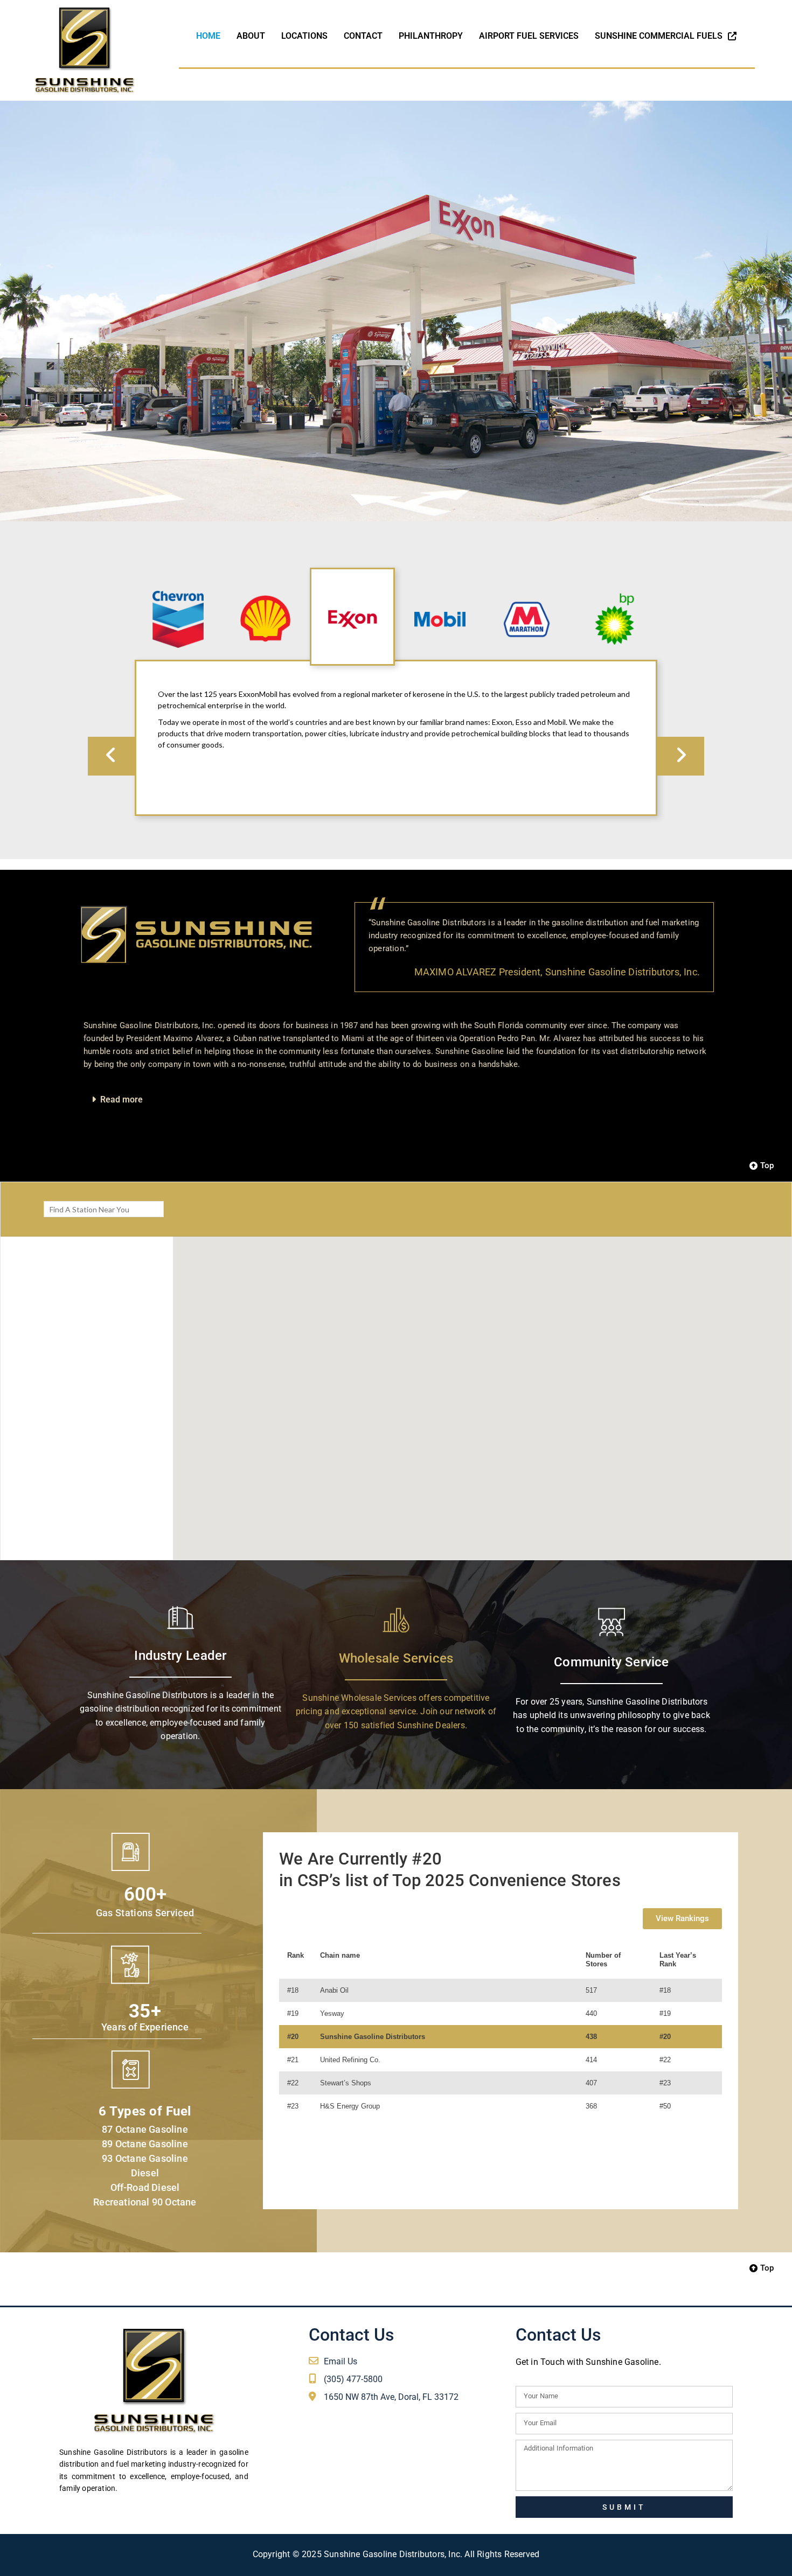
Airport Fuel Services (529, 36)
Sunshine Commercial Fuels (661, 36)
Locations (304, 36)
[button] (396, 1099)
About (251, 36)
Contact (363, 36)
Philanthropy (431, 36)
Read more (121, 1099)
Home (208, 36)
